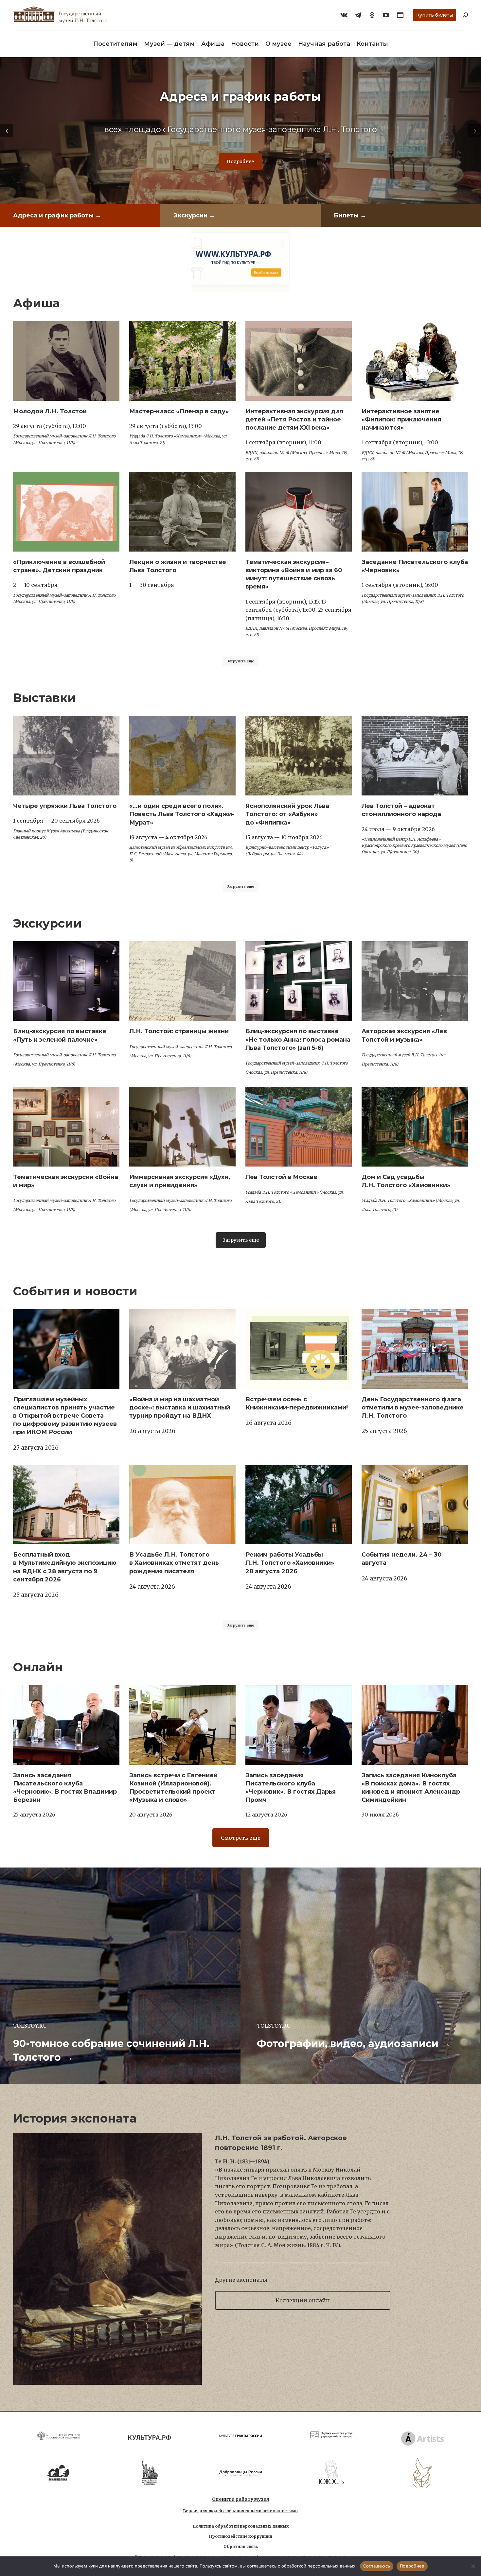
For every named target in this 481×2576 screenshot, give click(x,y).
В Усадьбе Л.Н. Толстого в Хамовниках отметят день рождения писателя (174, 1563)
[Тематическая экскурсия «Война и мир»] (66, 1127)
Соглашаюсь (377, 2566)
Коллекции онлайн (303, 2300)
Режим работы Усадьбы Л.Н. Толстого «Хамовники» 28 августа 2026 (290, 1563)
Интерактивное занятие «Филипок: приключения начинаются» (401, 419)
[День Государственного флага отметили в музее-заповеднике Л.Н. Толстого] (415, 1349)
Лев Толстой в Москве (281, 1177)
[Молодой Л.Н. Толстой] (66, 361)
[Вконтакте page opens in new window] (344, 15)
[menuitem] (115, 44)
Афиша (36, 303)
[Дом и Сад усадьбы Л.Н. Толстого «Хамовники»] (415, 1127)
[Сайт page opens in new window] (400, 15)
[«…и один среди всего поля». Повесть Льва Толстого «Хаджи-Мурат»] (182, 756)
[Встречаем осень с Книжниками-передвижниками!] (299, 1349)
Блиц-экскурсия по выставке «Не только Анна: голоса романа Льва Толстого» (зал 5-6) (298, 1039)
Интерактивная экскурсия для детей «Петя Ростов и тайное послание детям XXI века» (294, 419)
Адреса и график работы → (57, 215)
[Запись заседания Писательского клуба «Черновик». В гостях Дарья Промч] (299, 1725)
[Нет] (473, 2566)
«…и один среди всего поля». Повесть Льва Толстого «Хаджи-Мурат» (182, 814)
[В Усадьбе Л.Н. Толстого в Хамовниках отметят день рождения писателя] (182, 1505)
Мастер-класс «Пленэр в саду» (179, 411)
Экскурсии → (194, 215)
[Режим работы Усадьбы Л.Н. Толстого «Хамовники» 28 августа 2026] (299, 1505)
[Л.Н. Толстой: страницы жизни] (182, 981)
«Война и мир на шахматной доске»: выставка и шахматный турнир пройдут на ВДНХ (180, 1407)
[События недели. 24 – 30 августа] (415, 1505)
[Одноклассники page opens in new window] (372, 15)
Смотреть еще (241, 1838)
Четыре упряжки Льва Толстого (65, 806)
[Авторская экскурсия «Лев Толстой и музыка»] (415, 981)
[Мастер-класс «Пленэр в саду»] (182, 361)
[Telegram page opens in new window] (358, 15)
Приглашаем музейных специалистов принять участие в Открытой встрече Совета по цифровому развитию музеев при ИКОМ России (65, 1416)
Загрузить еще (240, 661)
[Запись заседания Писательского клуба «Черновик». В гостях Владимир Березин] (66, 1725)
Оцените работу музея (240, 2499)
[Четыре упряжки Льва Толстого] (66, 756)
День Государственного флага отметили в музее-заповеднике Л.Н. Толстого (413, 1407)
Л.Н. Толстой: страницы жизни (179, 1031)
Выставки (45, 698)
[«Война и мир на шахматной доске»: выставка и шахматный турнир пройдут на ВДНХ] (182, 1349)
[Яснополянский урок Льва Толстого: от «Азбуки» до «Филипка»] (299, 756)
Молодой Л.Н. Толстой (50, 411)
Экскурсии (47, 923)
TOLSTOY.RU (30, 2026)
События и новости (75, 1291)
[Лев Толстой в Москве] (299, 1127)
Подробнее (240, 162)
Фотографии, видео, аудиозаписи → (354, 2044)
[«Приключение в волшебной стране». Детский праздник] (66, 512)
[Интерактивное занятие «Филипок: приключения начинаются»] (415, 361)
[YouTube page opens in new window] (386, 15)
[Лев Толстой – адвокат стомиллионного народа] (415, 756)
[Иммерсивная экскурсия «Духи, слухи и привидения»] (182, 1127)
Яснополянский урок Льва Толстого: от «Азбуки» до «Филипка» (287, 814)
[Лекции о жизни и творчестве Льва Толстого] (182, 512)
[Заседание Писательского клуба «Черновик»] (415, 512)
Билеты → (350, 215)
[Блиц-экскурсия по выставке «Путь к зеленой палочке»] (66, 981)
